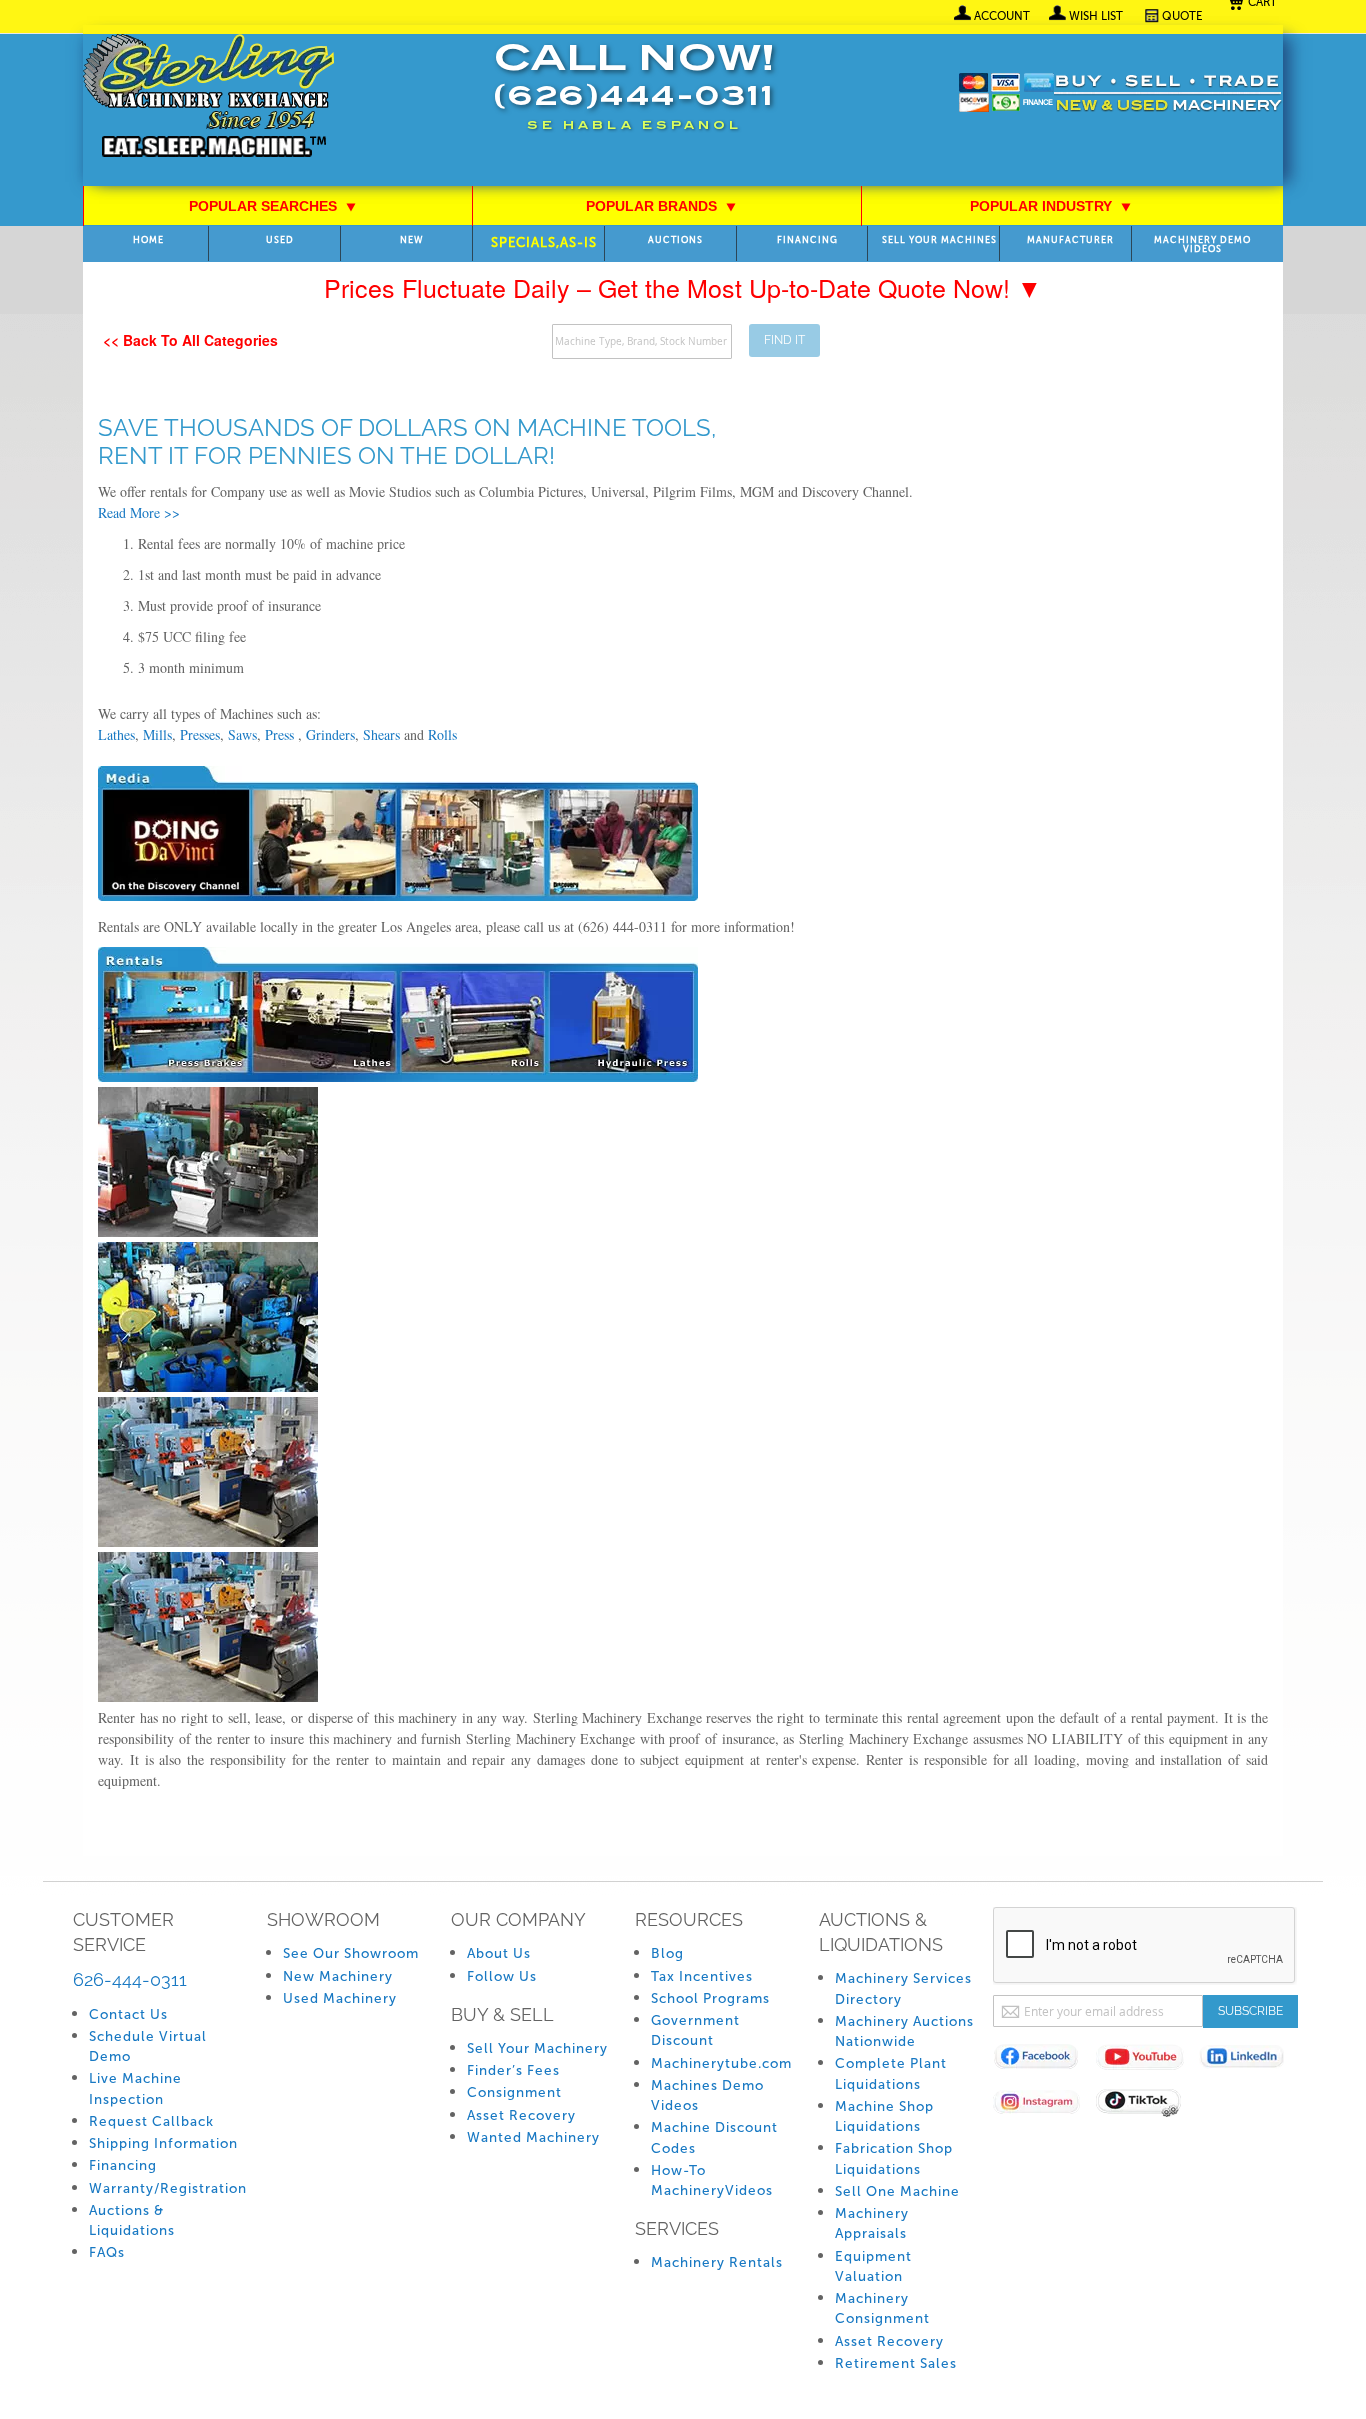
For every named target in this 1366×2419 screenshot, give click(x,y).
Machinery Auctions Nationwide (904, 2031)
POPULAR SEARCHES (273, 206)
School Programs (710, 1998)
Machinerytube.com (721, 2063)
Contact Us (128, 2014)
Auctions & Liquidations (132, 2220)
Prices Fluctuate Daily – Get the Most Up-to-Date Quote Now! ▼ (683, 287)
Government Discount (695, 2030)
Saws (242, 734)
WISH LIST (1096, 16)
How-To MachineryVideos (712, 2180)
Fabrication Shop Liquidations (894, 2158)
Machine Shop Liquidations (884, 2116)
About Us (499, 1953)
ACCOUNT (1002, 16)
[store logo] (208, 97)
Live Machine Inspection (135, 2088)
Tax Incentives (702, 1976)
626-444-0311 (130, 1979)
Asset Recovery (521, 2115)
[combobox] (642, 341)
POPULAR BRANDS (661, 206)
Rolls (442, 734)
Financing (807, 240)
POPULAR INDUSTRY (1051, 206)
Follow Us (502, 1976)
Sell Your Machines (939, 240)
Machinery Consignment (882, 2308)
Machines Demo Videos (707, 2095)
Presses (200, 734)
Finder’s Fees (513, 2070)
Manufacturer (1070, 240)
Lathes (116, 734)
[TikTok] (1147, 2105)
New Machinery (338, 1976)
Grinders (330, 734)
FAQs (107, 2252)
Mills (157, 734)
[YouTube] (1147, 2060)
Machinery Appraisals (872, 2223)
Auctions (675, 240)
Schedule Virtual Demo (148, 2046)
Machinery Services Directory (903, 1988)
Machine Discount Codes (714, 2137)
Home (148, 240)
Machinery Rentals (717, 2262)
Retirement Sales (896, 2363)
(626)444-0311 (634, 98)
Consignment (514, 2092)
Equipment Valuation (873, 2266)
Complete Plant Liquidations (891, 2073)
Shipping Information (163, 2143)
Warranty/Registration (168, 2188)
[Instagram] (1044, 2105)
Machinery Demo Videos (1202, 245)
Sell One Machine (897, 2191)
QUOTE (1182, 16)
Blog (667, 1953)
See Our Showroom (351, 1953)
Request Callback (151, 2121)
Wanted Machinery (533, 2137)
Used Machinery (340, 1998)
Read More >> (139, 512)
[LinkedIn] (1250, 2060)
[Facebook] (1044, 2060)
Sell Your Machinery (537, 2048)
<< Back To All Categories (190, 340)
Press (281, 734)
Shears (381, 734)
